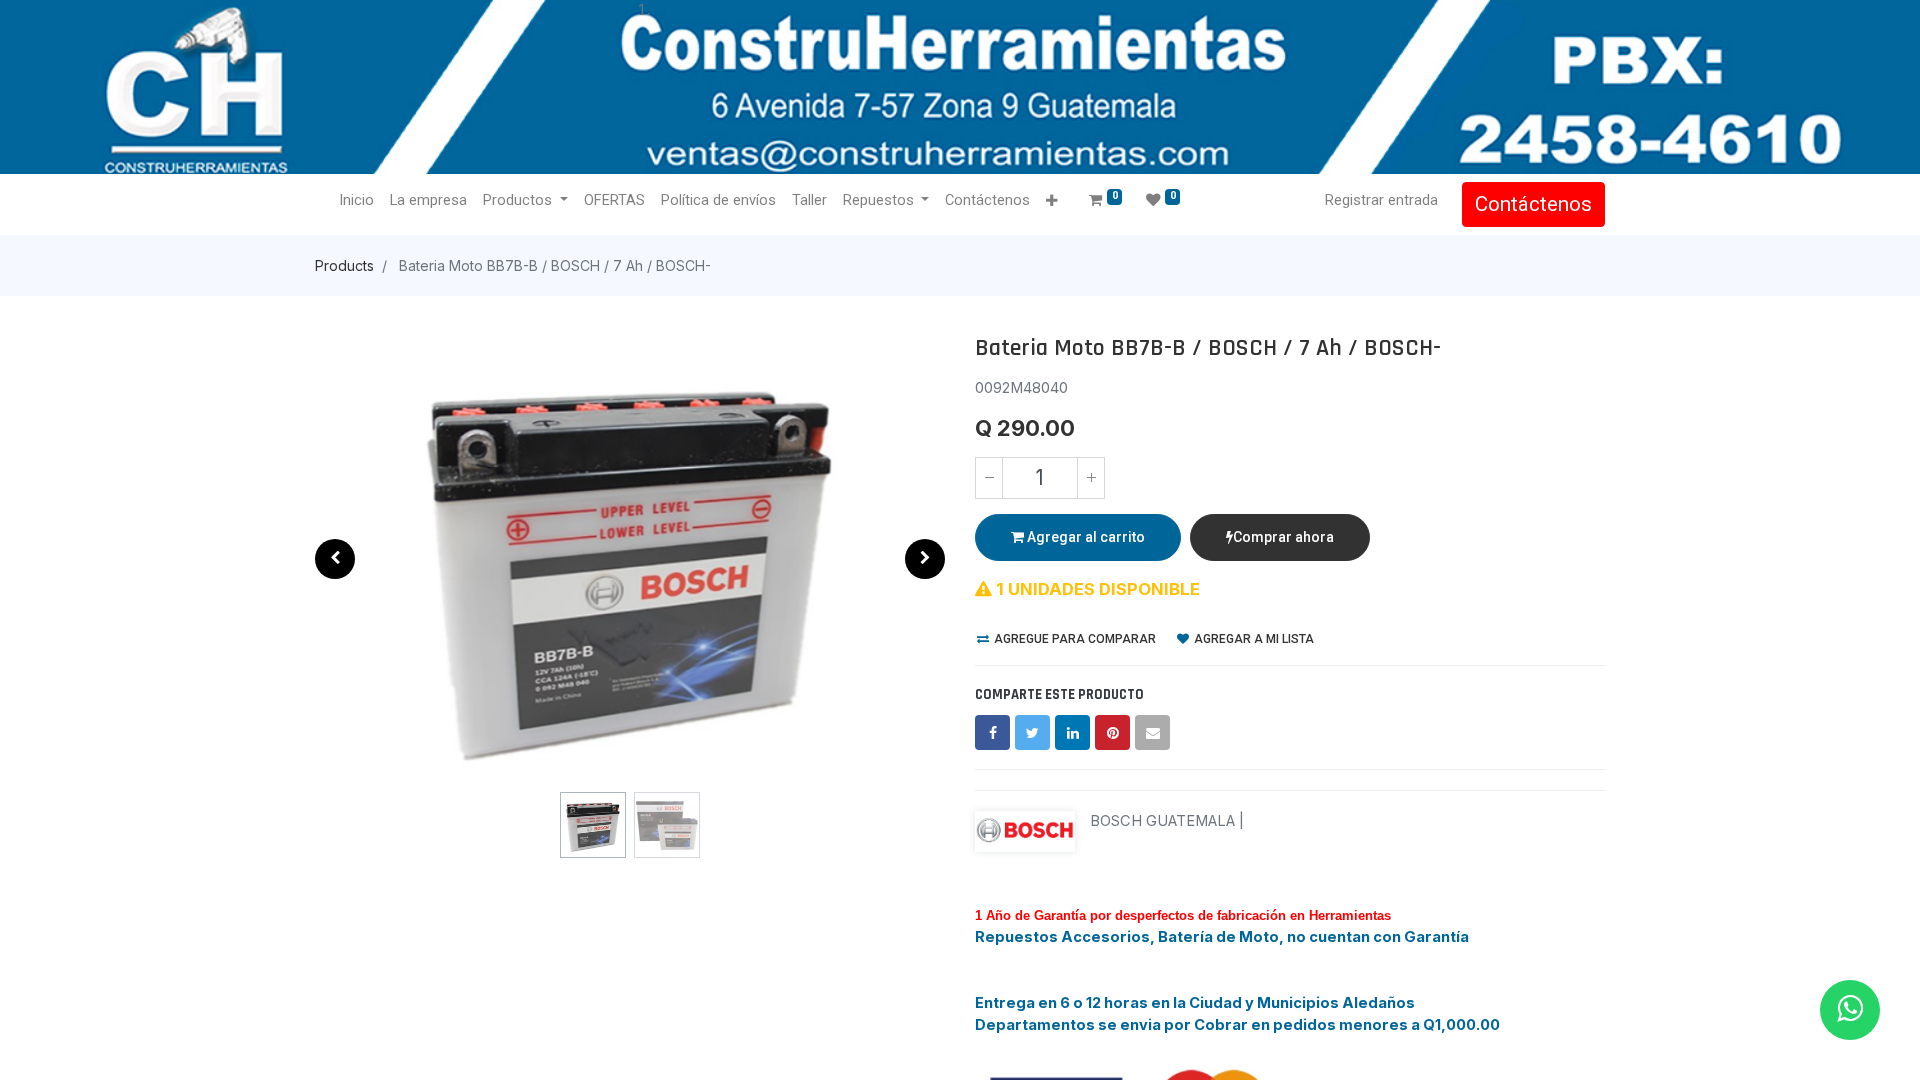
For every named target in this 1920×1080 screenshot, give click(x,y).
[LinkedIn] (1072, 732)
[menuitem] (356, 201)
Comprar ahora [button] (1283, 537)
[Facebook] (992, 732)
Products (344, 265)
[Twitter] (1032, 732)
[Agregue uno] (1091, 478)
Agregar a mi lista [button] (1252, 639)
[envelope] (1152, 732)
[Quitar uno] (989, 478)
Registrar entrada (1381, 200)
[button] (1051, 201)
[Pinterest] (1112, 732)
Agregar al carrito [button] (1084, 537)
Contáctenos (1533, 204)
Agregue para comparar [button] (1073, 639)
